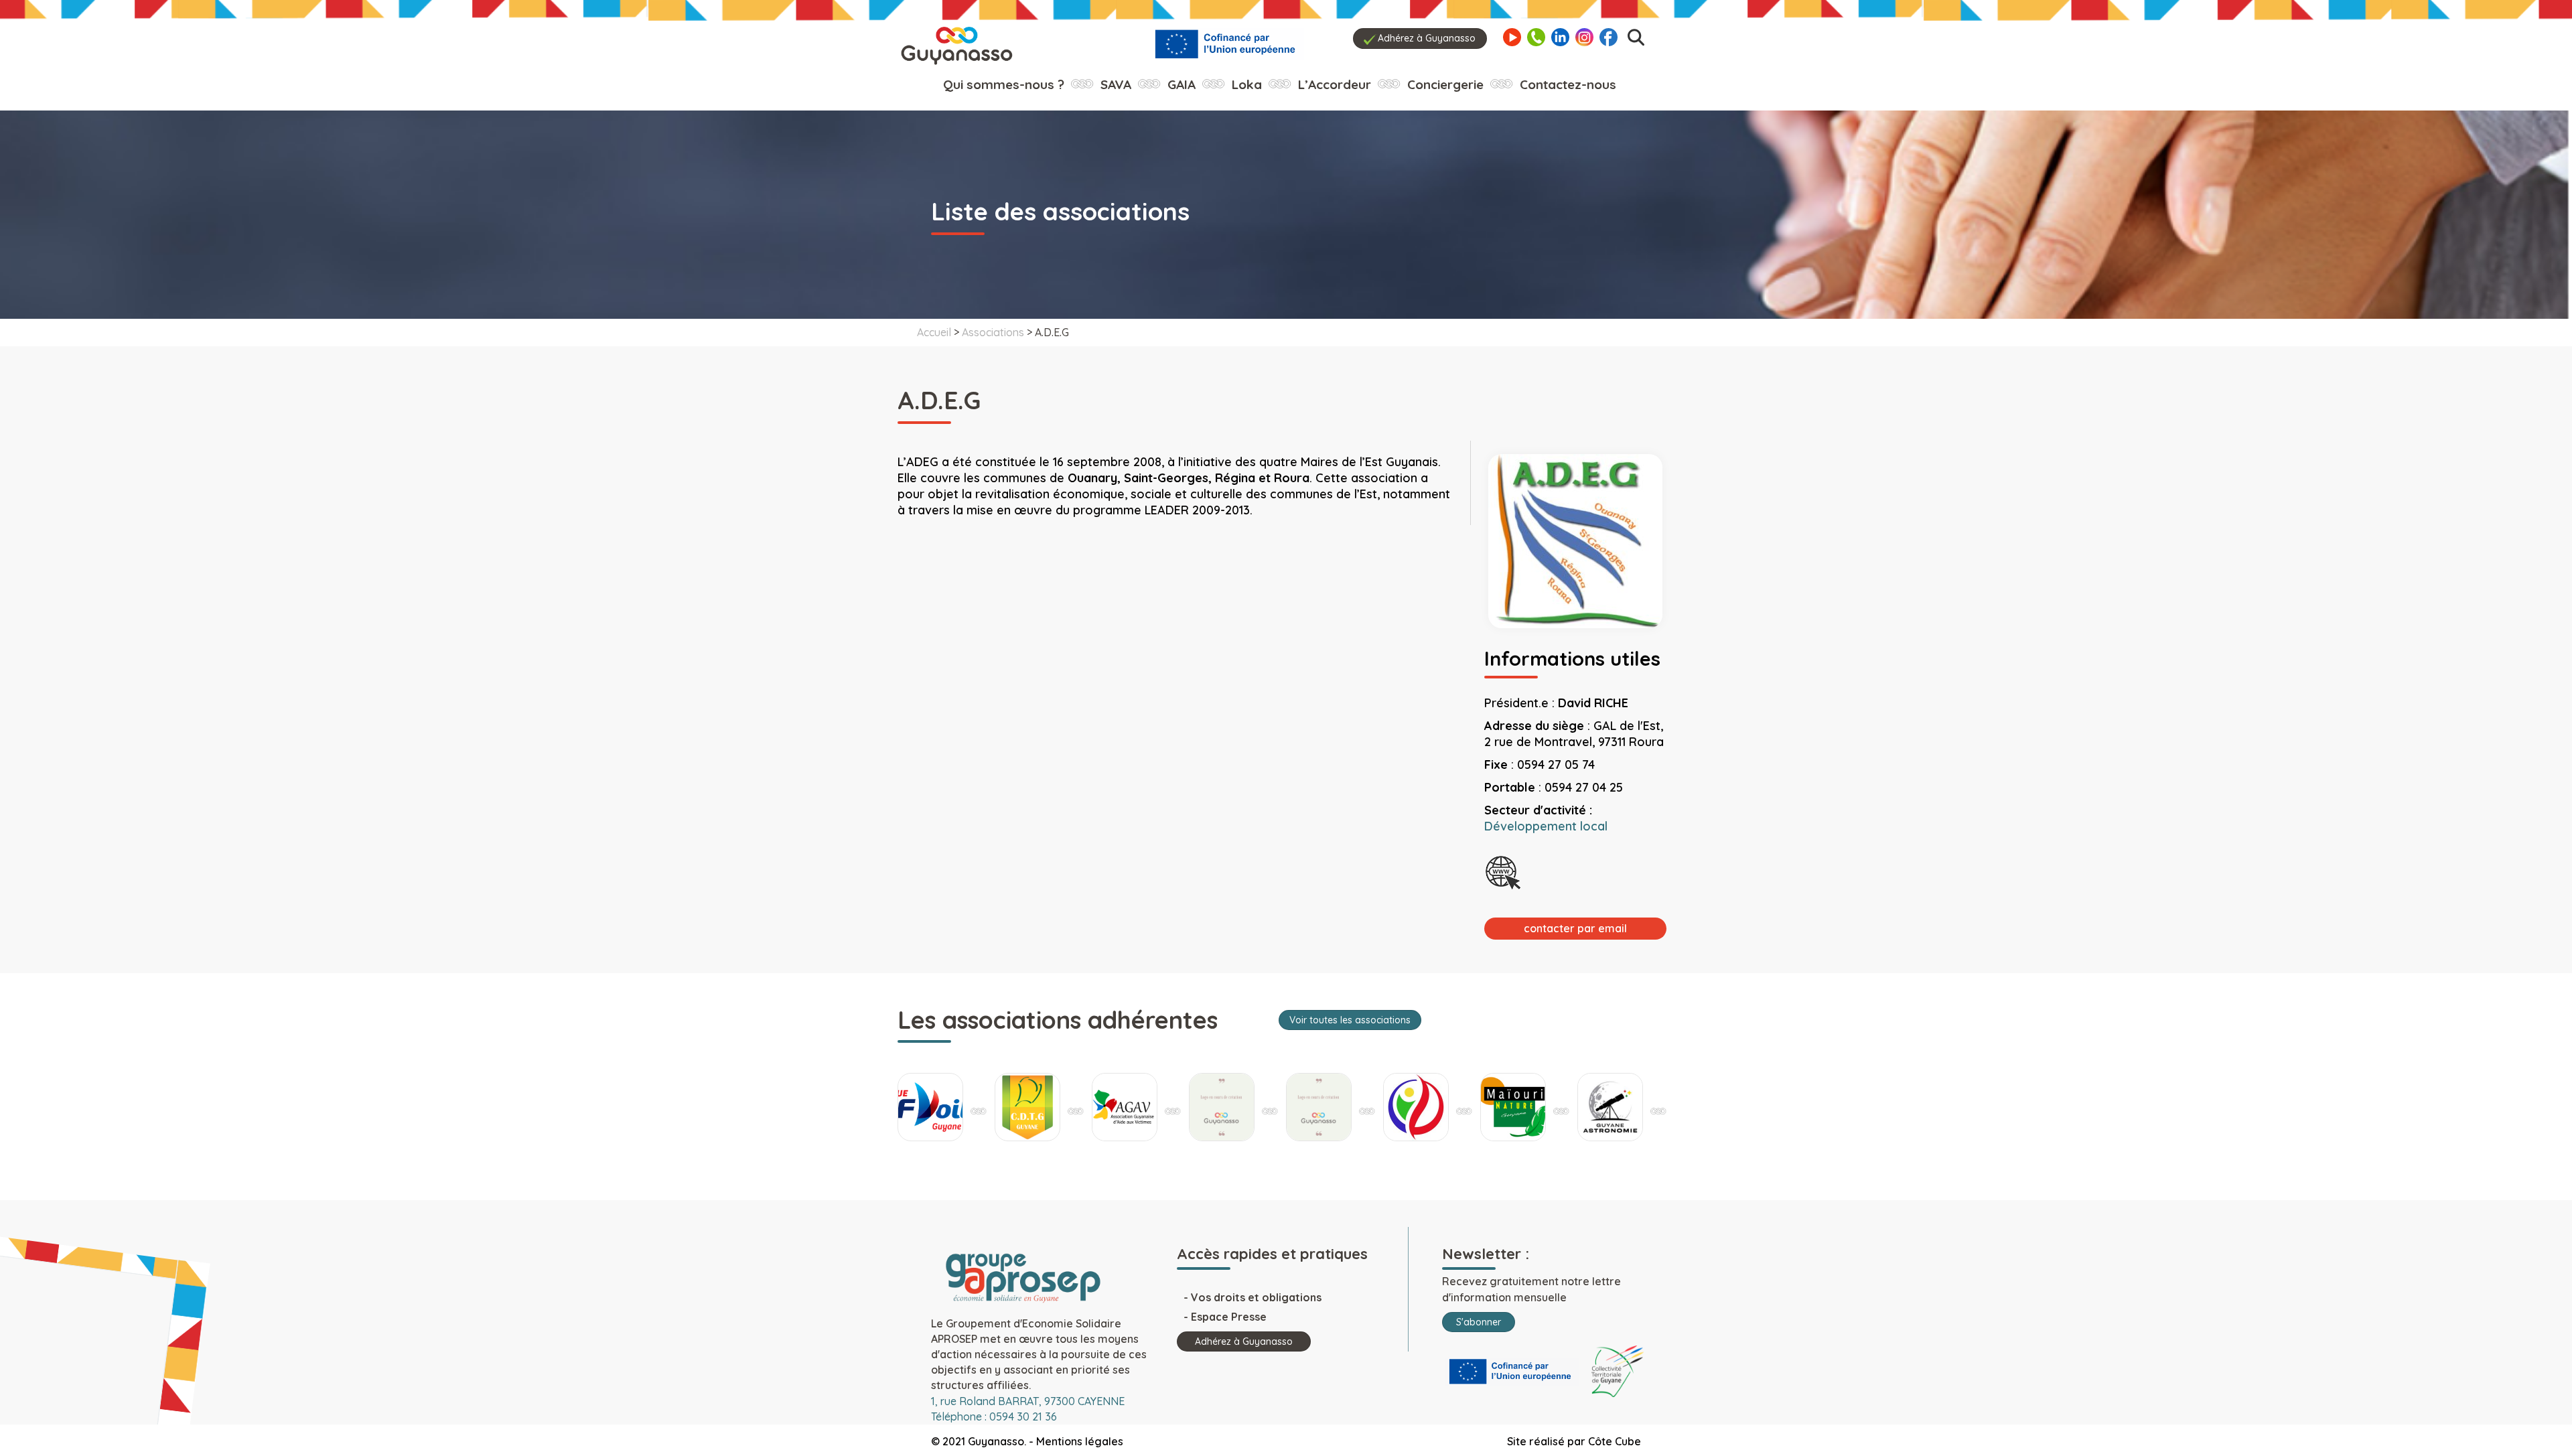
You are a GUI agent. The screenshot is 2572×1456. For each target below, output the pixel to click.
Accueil (934, 332)
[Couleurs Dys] (1125, 1107)
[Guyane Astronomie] (1513, 1107)
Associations (993, 332)
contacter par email (1575, 928)
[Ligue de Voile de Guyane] (1610, 1107)
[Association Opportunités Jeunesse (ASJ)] (1222, 1107)
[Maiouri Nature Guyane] (1416, 1107)
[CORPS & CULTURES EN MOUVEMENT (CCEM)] (1319, 1107)
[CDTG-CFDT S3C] (930, 1107)
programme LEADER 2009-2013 (1161, 510)
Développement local (1546, 826)
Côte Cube (1615, 1441)
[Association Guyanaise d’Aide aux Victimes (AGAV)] (1027, 1107)
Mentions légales (1080, 1441)
